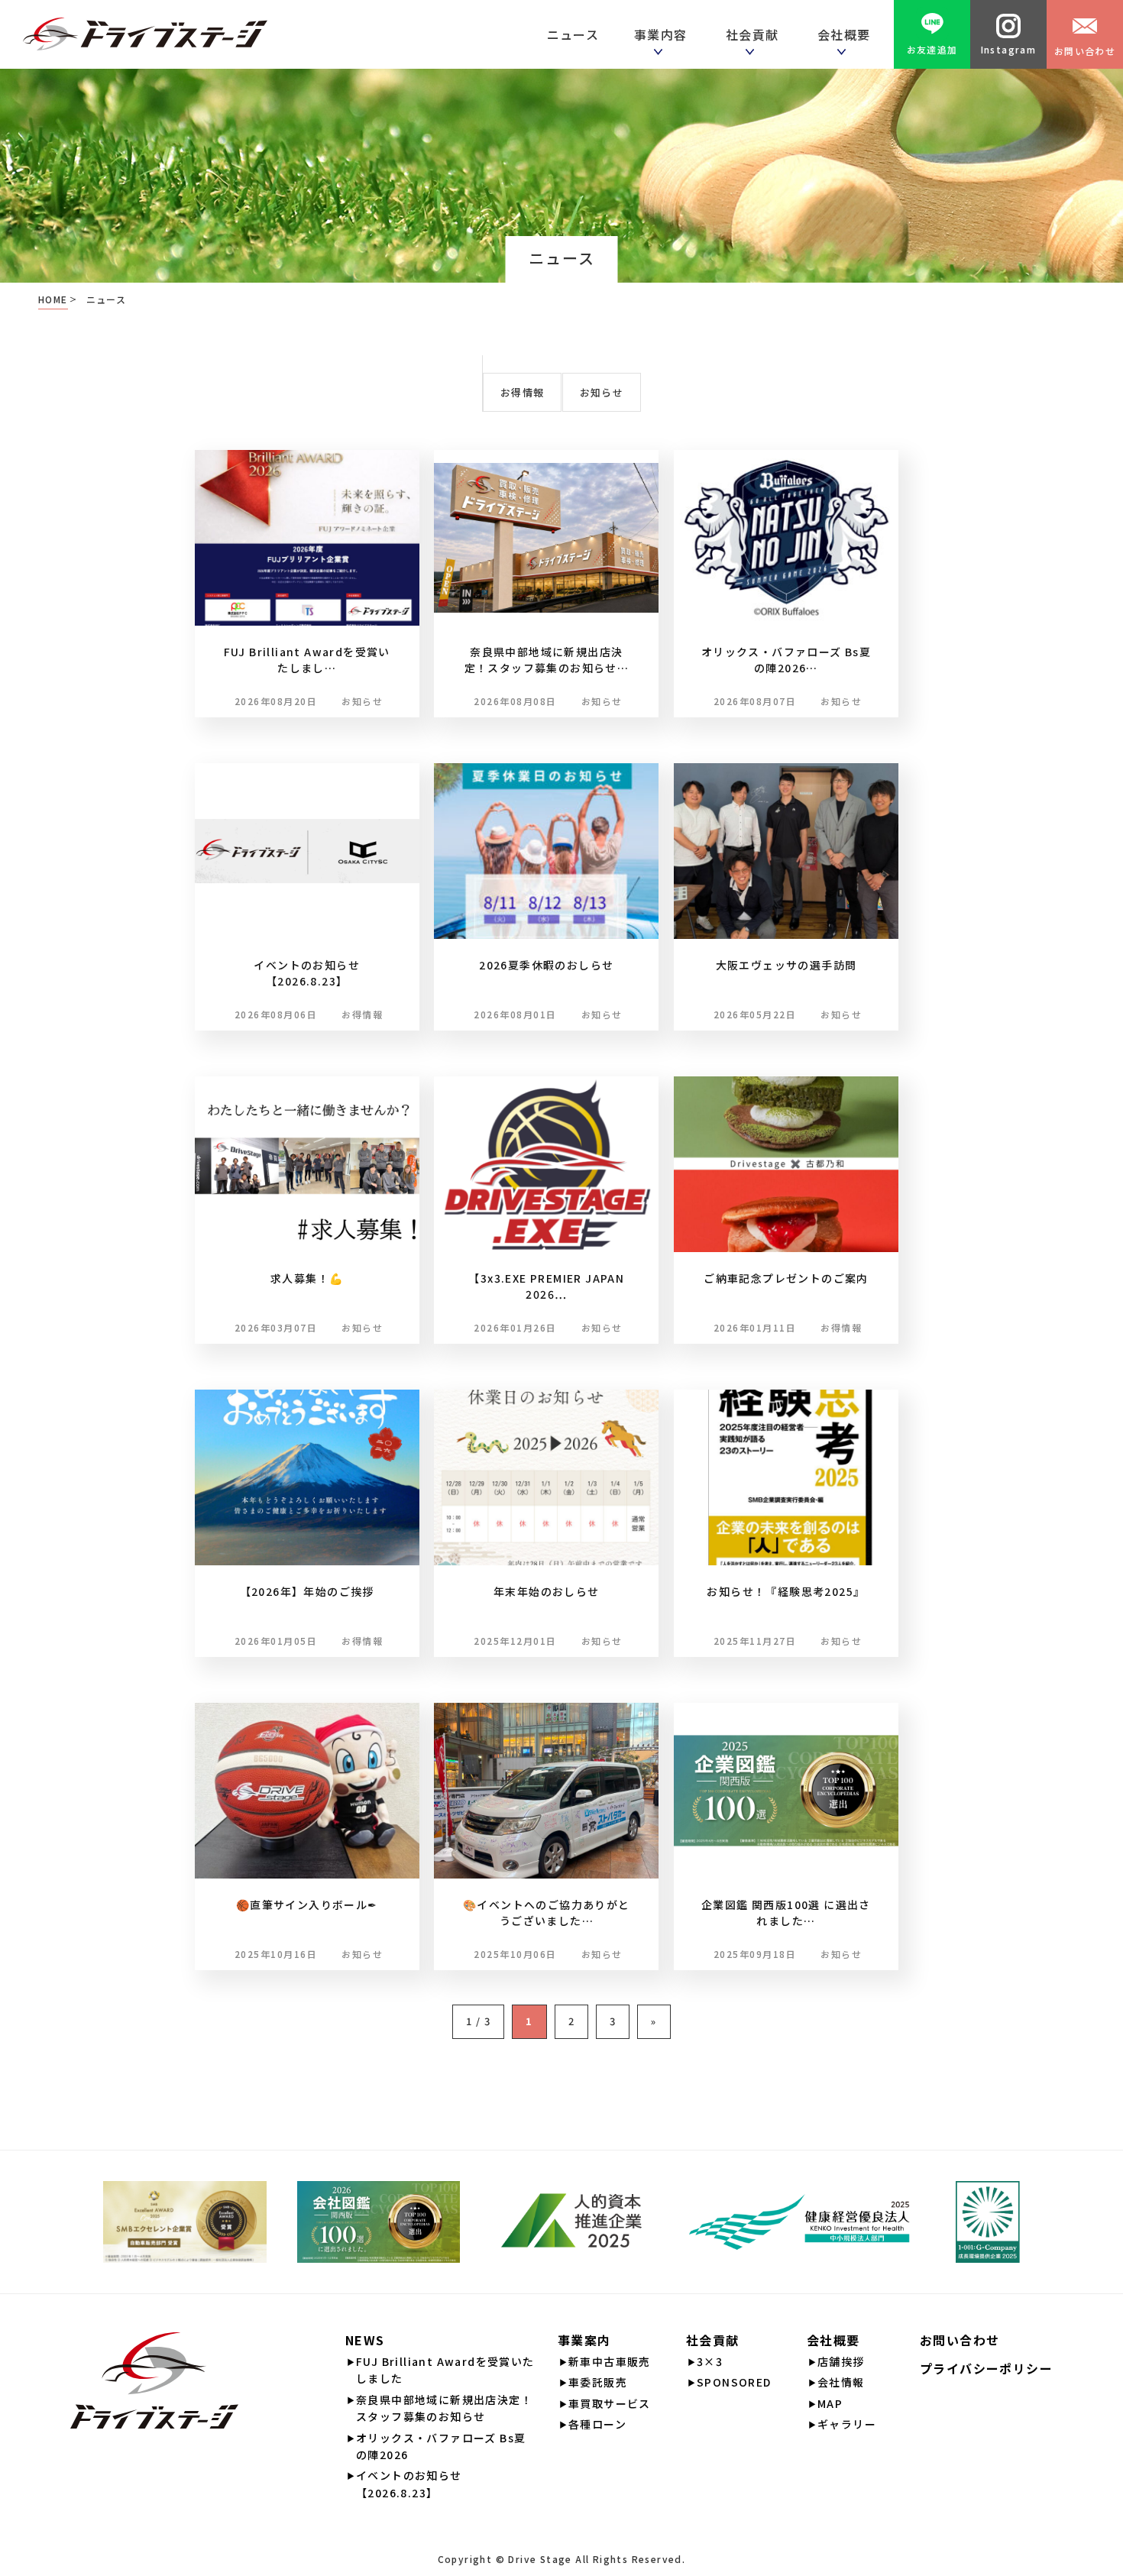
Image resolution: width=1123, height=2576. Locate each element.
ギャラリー (847, 2424)
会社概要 (833, 2340)
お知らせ (602, 392)
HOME (53, 299)
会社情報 (841, 2382)
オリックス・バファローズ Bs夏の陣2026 (441, 2446)
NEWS (365, 2340)
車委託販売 (598, 2382)
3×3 (710, 2361)
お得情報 (522, 392)
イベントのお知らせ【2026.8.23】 (409, 2484)
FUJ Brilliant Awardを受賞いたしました (445, 2370)
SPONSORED (734, 2382)
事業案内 (584, 2340)
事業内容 (665, 34)
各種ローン (597, 2424)
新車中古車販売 (610, 2361)
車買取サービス (610, 2403)
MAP (830, 2403)
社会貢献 (756, 34)
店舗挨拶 (841, 2361)
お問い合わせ (1085, 51)
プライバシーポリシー (986, 2368)
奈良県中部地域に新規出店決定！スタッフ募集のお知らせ (444, 2408)
